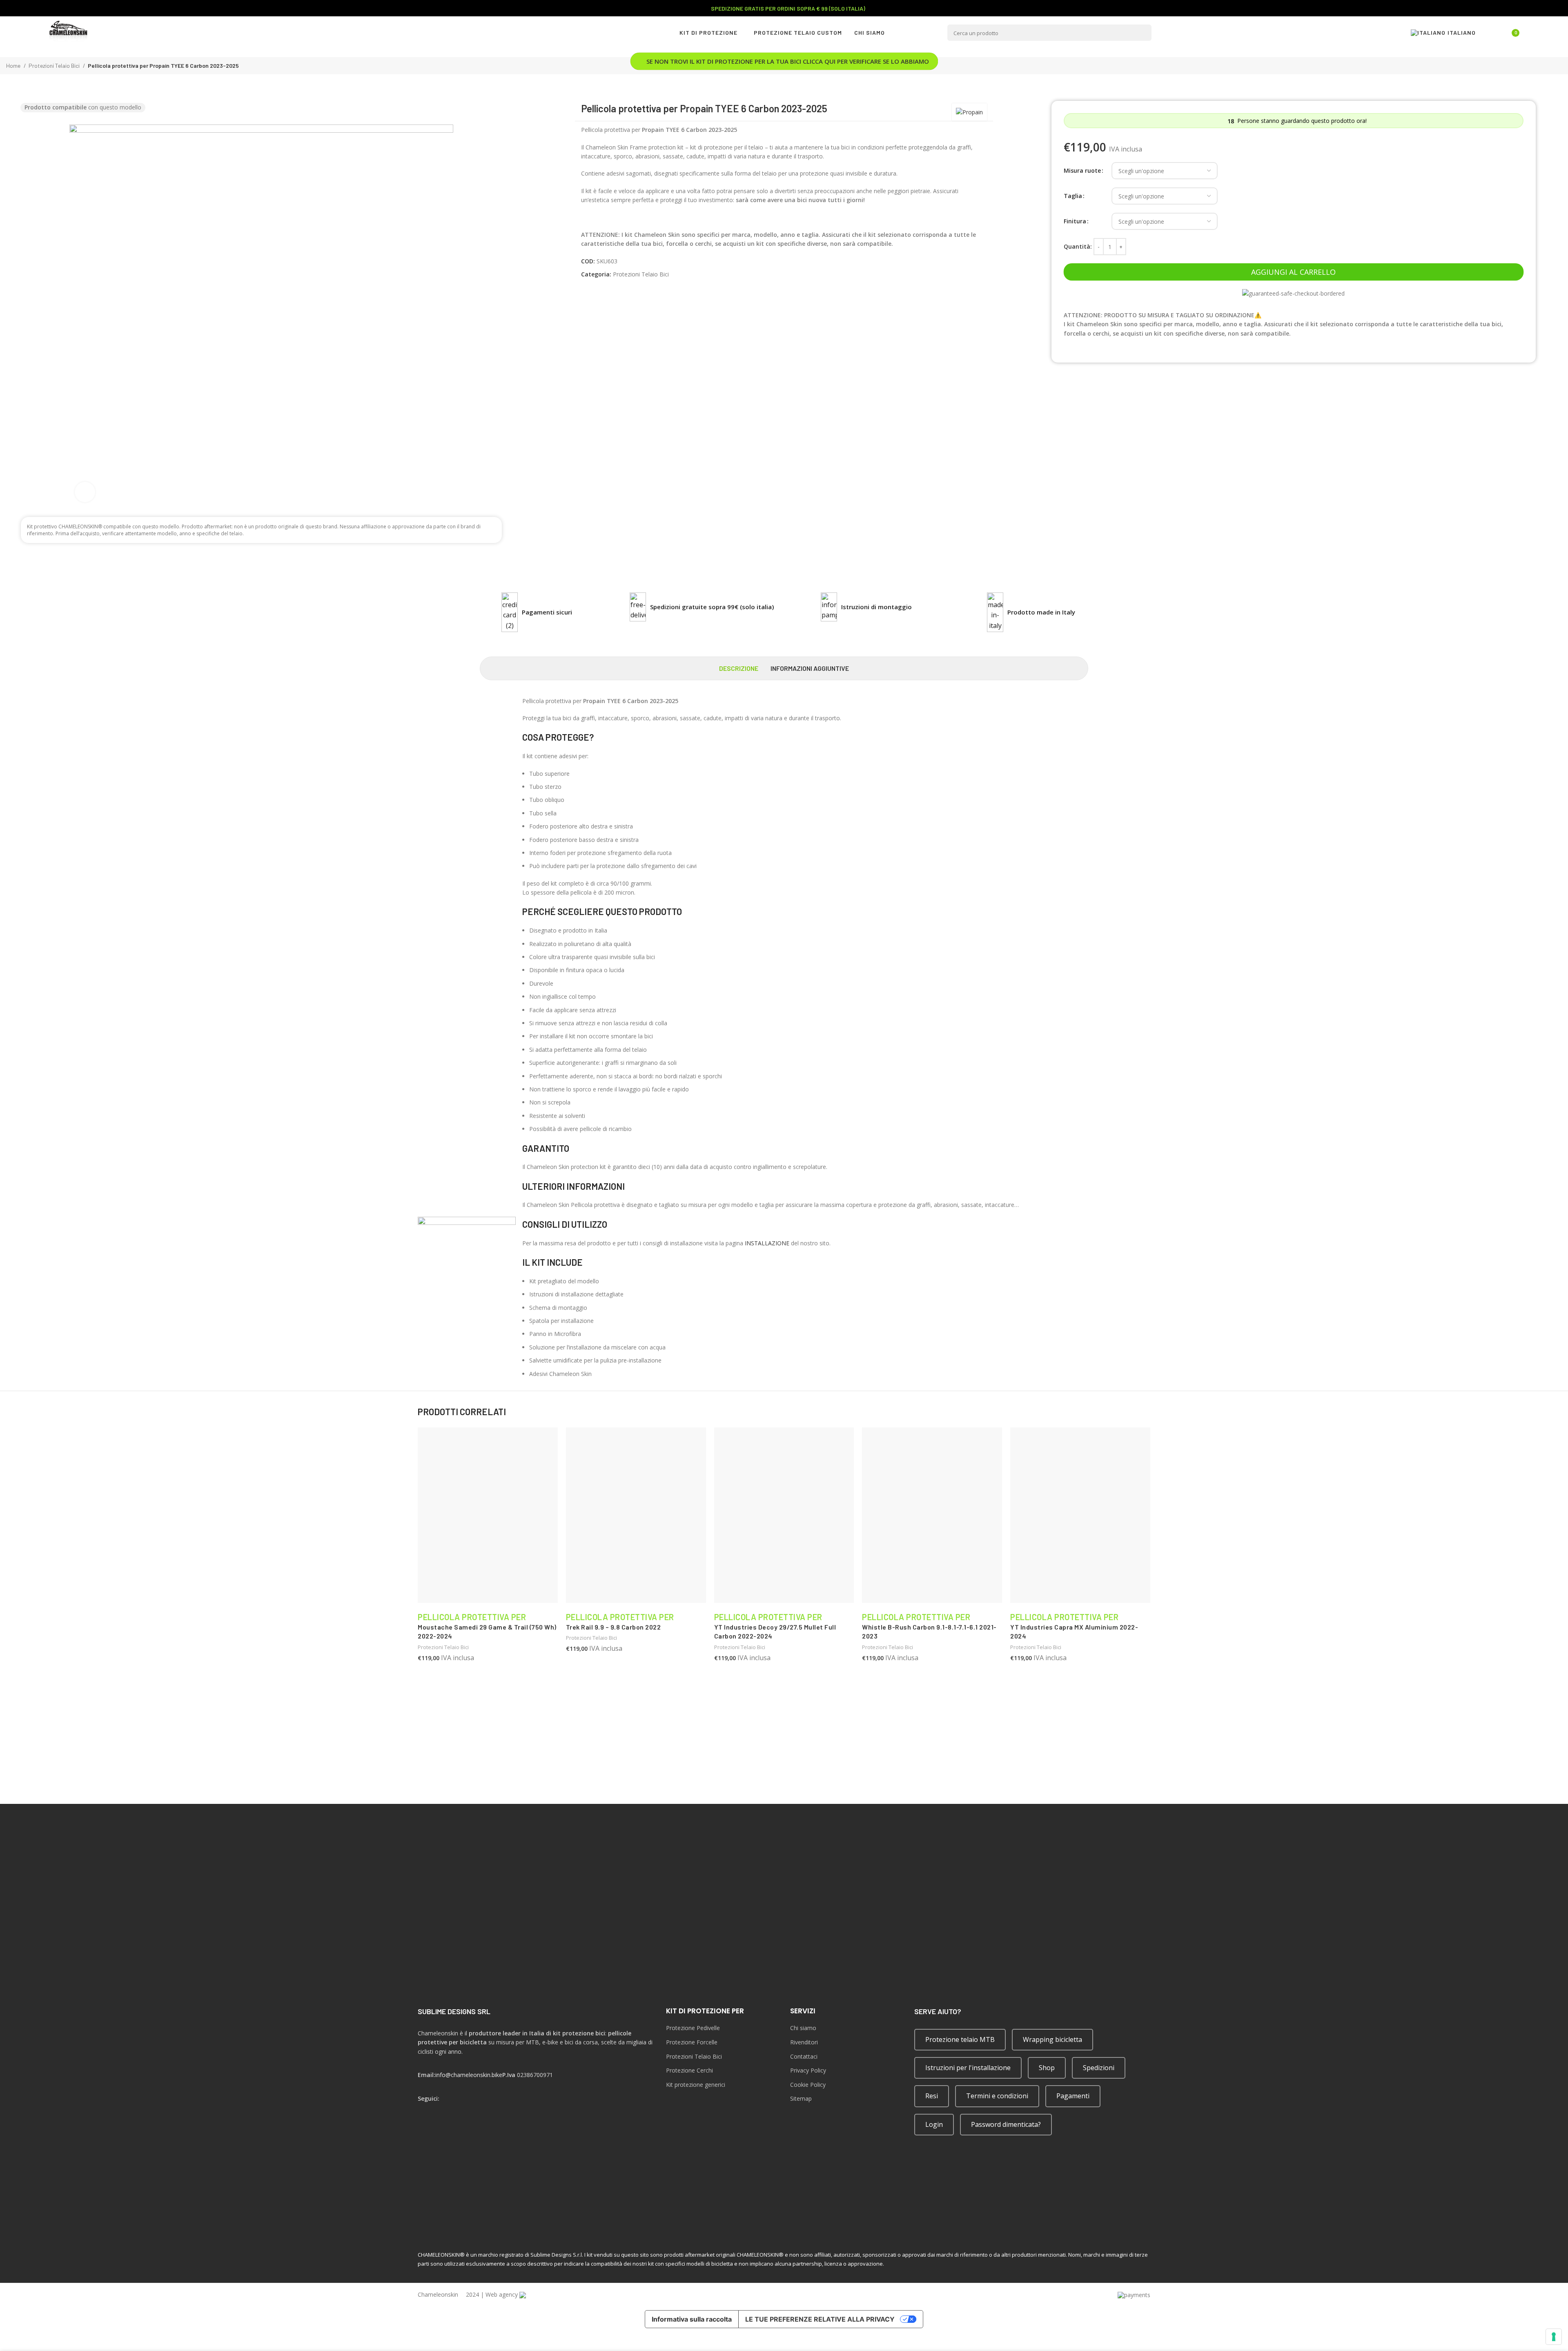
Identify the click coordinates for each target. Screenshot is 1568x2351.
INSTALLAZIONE (767, 1243)
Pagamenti (1073, 2096)
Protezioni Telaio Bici (641, 274)
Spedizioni (1099, 2068)
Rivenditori (804, 2042)
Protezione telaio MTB (960, 2039)
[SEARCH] (1143, 33)
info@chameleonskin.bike (469, 2075)
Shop (1047, 2068)
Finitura (1075, 221)
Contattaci (804, 2056)
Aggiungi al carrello (1293, 272)
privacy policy (1130, 1787)
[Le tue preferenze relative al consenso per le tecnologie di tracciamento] (1554, 2337)
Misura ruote (1082, 170)
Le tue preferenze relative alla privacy (820, 2319)
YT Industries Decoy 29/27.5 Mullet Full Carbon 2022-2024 (775, 1627)
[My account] (1491, 33)
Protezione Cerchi (689, 2070)
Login (934, 2124)
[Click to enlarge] (85, 492)
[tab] (739, 668)
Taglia (1073, 196)
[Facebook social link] (423, 2109)
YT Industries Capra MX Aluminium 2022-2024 (1074, 1627)
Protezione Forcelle (692, 2042)
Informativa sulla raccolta (692, 2319)
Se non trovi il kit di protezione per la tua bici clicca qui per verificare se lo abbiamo (788, 61)
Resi (932, 2096)
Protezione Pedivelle (693, 2028)
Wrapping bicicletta (1052, 2039)
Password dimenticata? (1006, 2124)
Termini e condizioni (997, 2096)
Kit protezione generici (696, 2085)
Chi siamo (803, 2028)
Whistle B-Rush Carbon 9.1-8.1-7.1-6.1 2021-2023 (929, 1627)
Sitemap (801, 2098)
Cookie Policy (808, 2085)
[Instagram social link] (434, 2109)
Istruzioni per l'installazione (968, 2068)
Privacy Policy (808, 2070)
